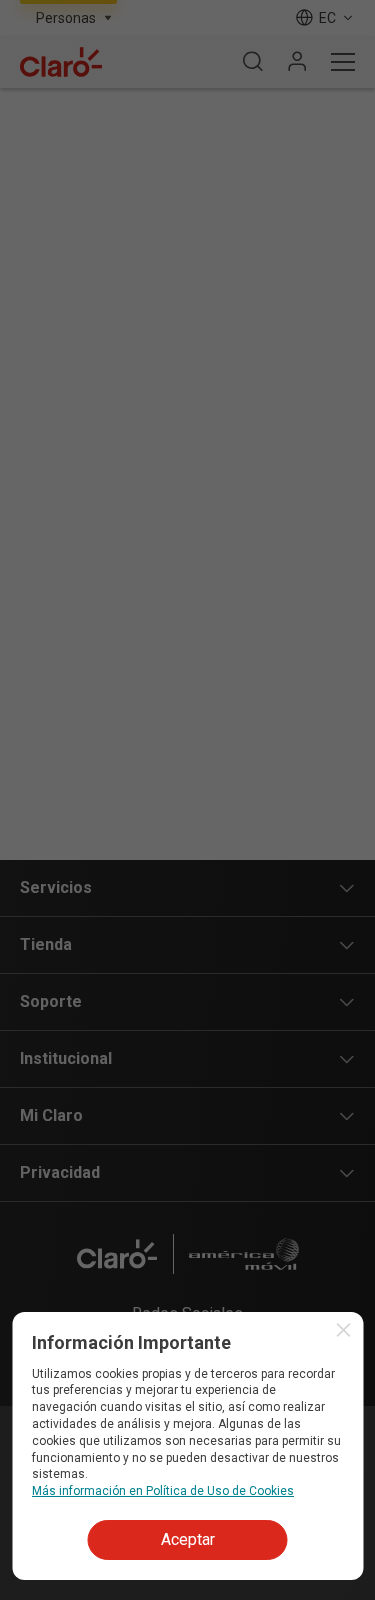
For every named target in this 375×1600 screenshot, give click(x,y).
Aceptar (188, 1539)
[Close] (343, 1330)
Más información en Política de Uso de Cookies (163, 1491)
